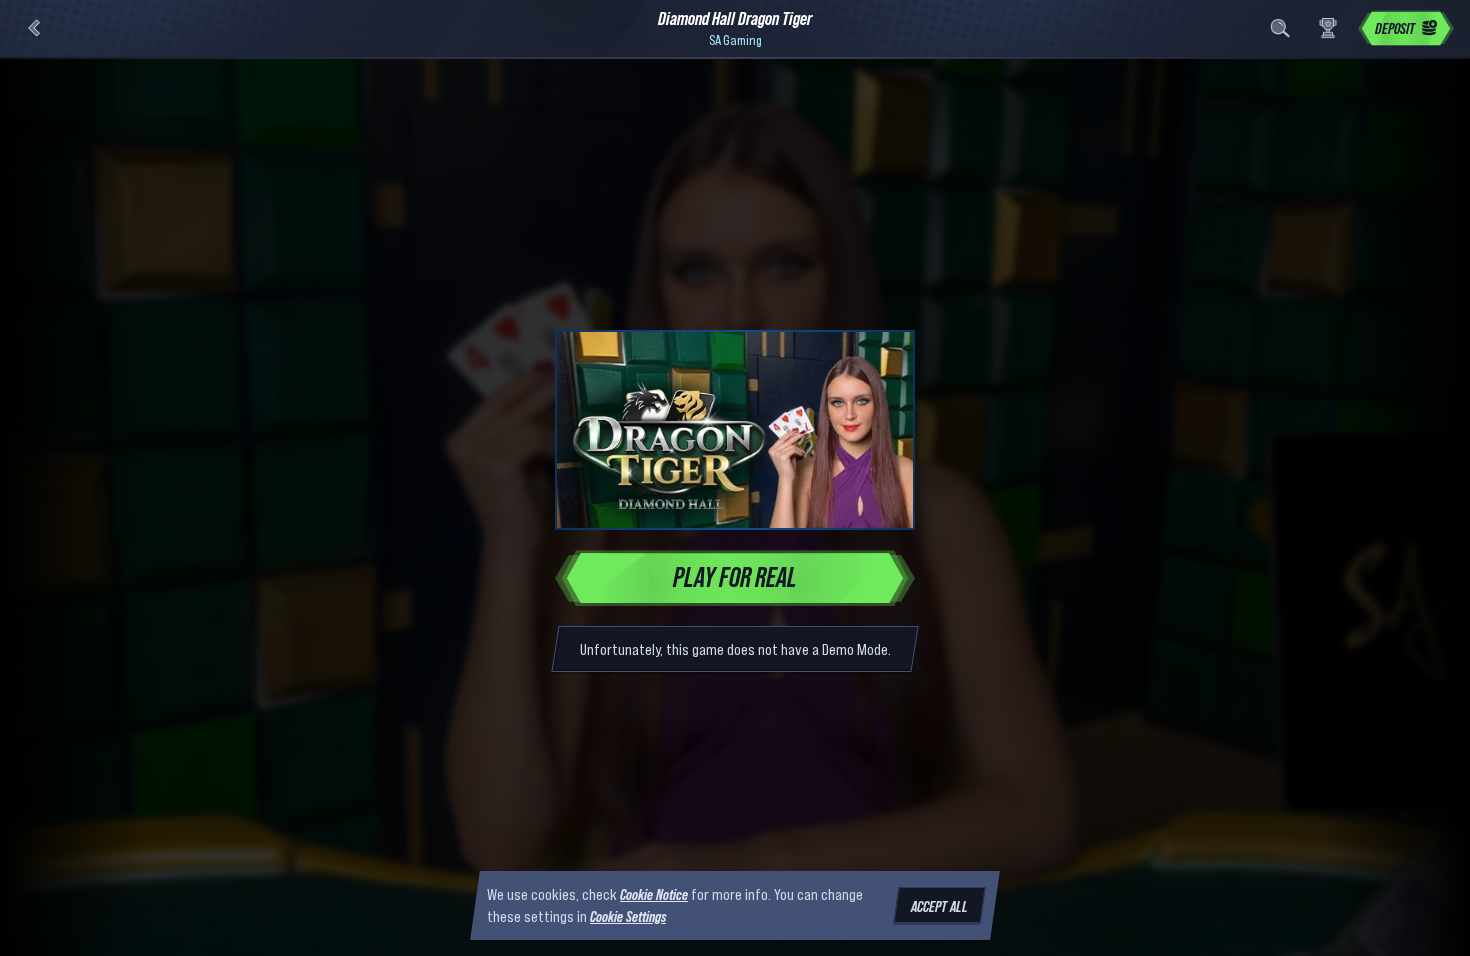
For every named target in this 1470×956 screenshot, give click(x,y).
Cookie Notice (654, 894)
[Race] (1328, 28)
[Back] (34, 28)
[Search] (1280, 28)
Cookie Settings (628, 917)
